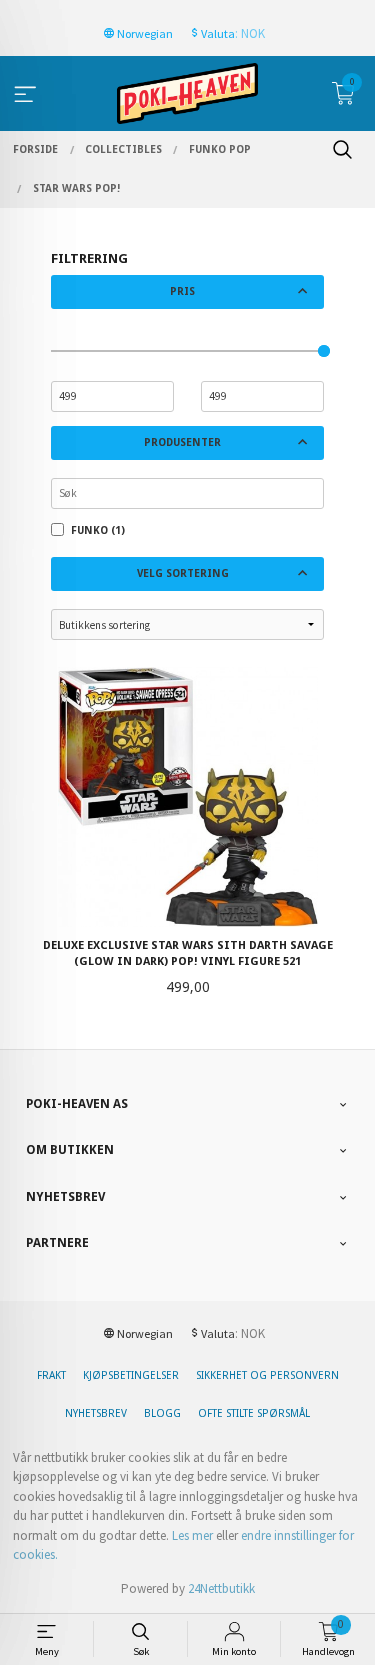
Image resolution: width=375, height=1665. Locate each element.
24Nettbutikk (221, 1588)
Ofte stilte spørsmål (254, 1413)
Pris (182, 291)
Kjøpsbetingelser (131, 1375)
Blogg (162, 1413)
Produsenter (182, 442)
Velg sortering (183, 573)
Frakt (51, 1375)
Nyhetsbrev (96, 1413)
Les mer (192, 1535)
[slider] (324, 351)
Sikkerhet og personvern (267, 1375)
